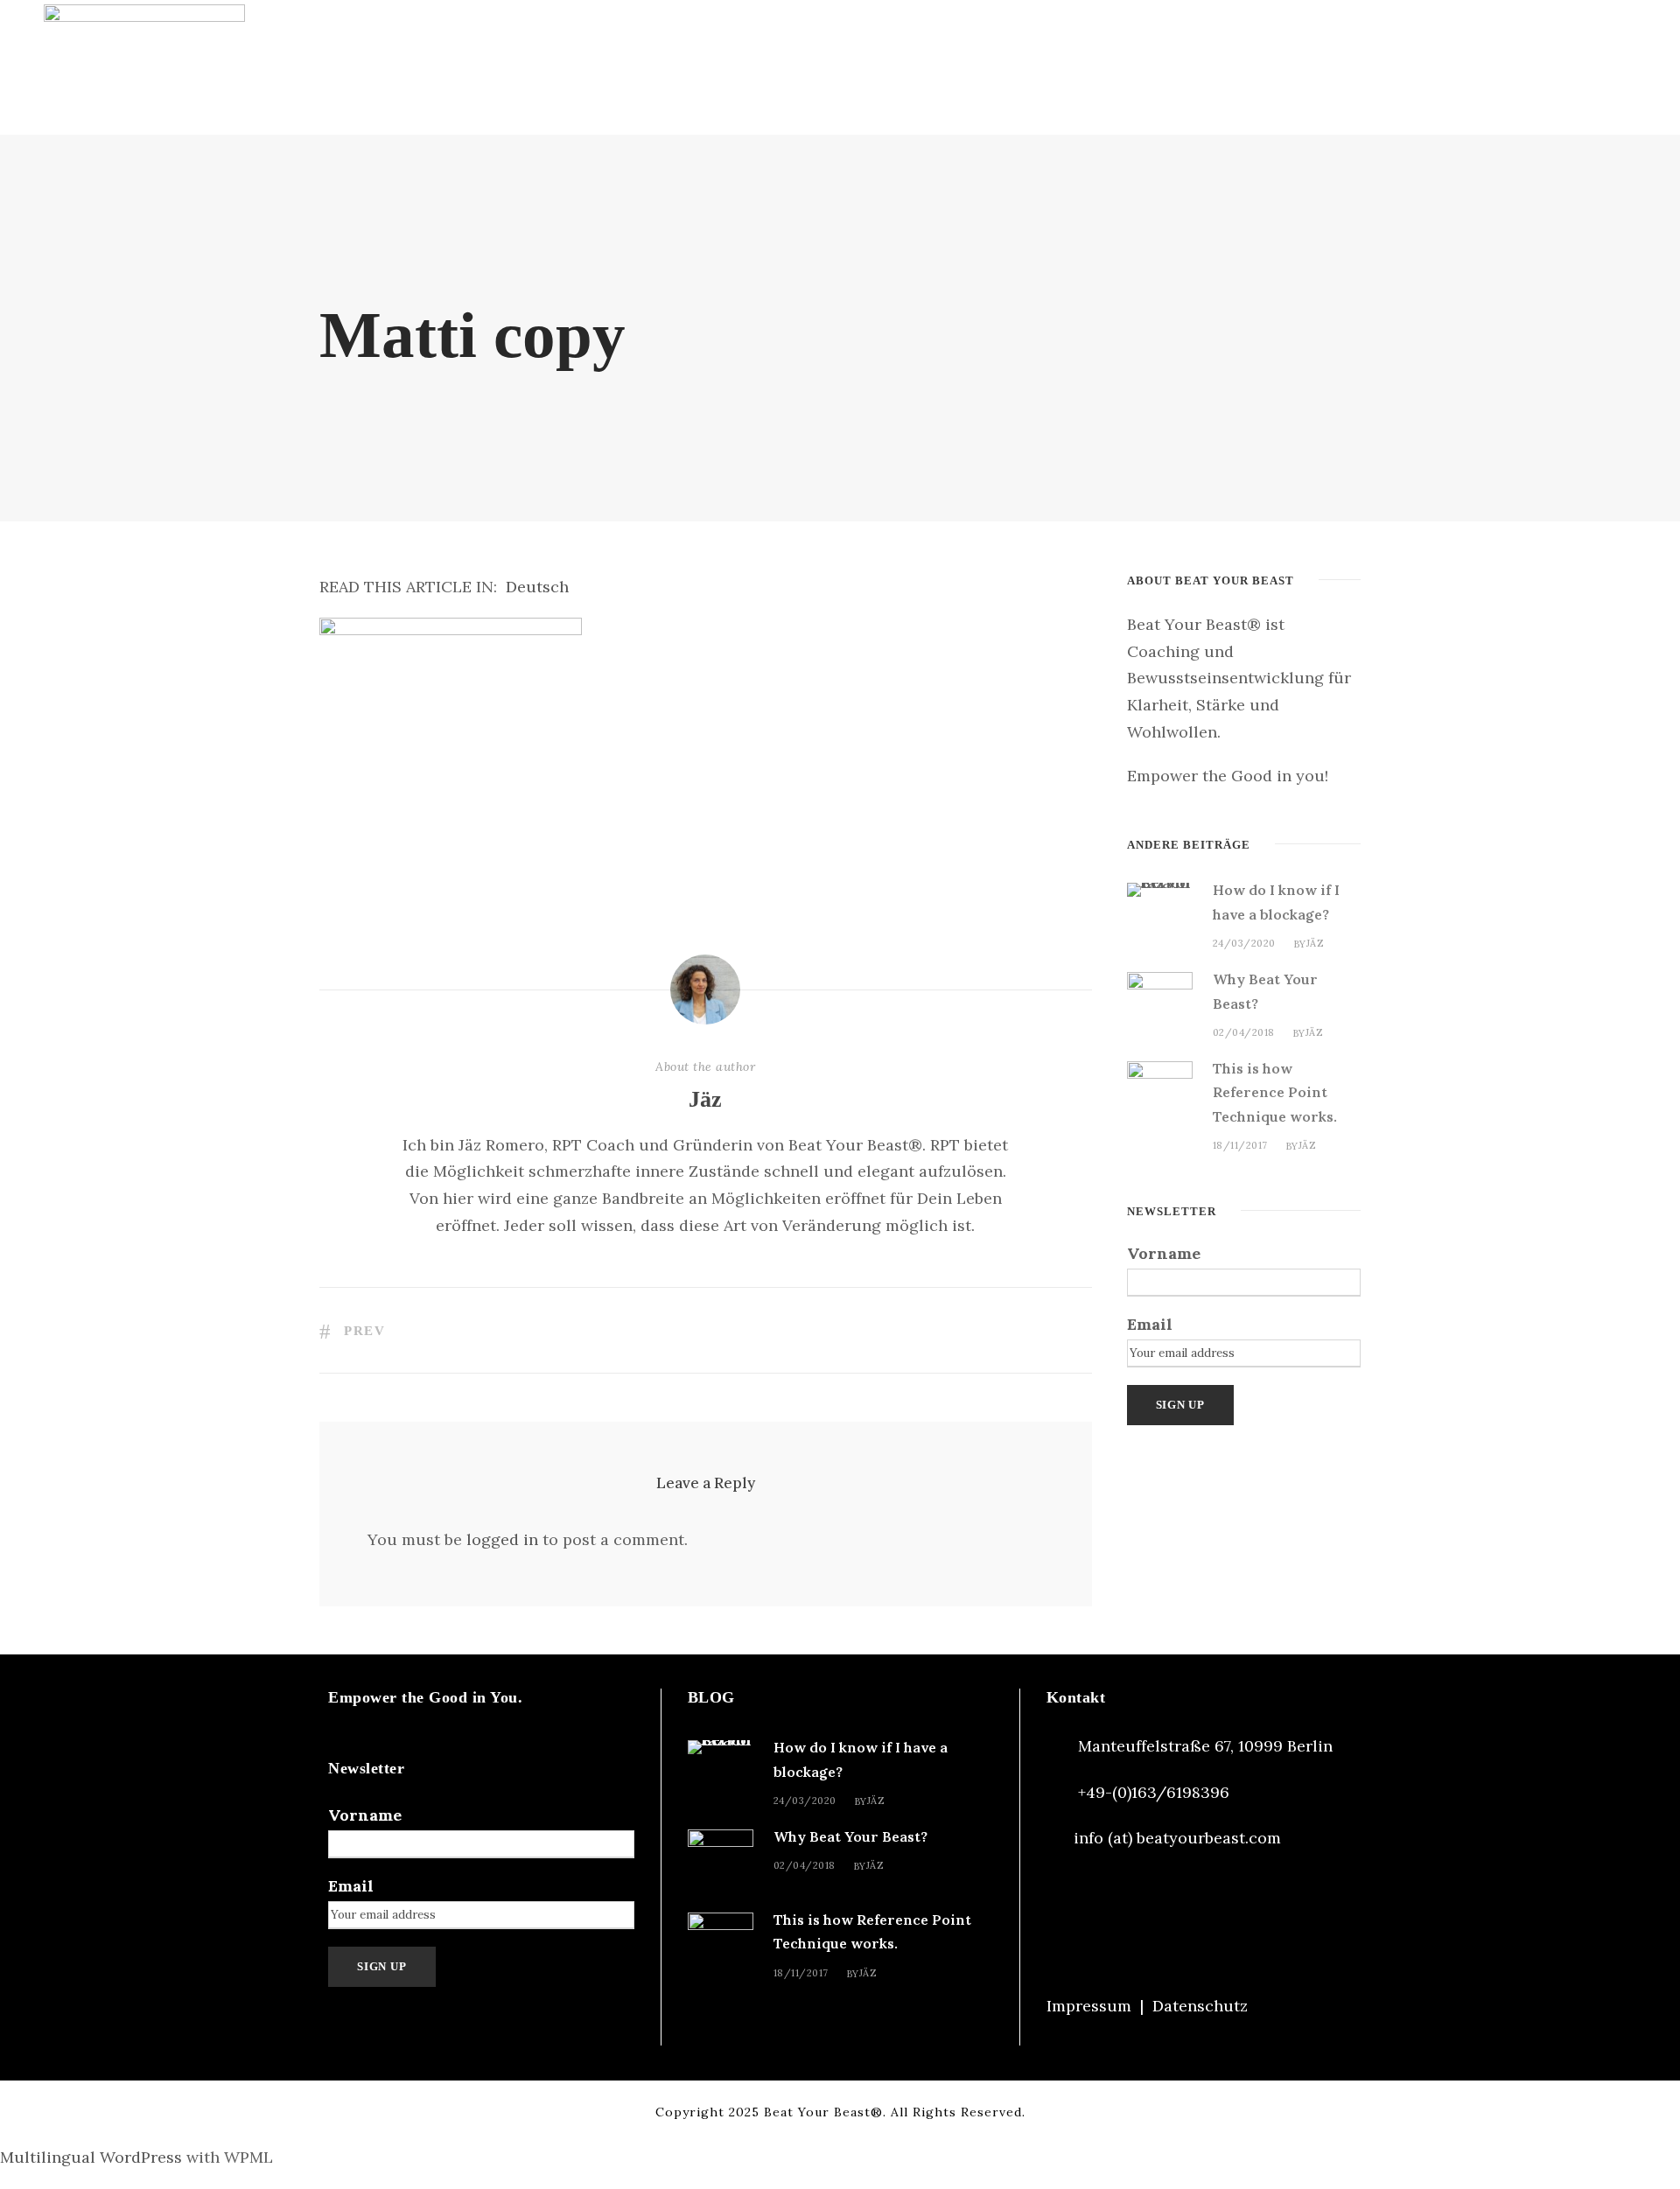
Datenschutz (1200, 2006)
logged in (502, 1539)
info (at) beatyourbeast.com (1177, 1838)
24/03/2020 (1244, 943)
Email (1150, 1324)
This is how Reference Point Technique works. (1275, 1092)
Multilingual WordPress (91, 2157)
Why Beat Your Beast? (850, 1836)
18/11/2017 (1240, 1145)
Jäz (705, 1099)
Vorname (1164, 1253)
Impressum (1089, 2006)
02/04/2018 (1244, 1032)
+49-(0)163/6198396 (1154, 1792)
